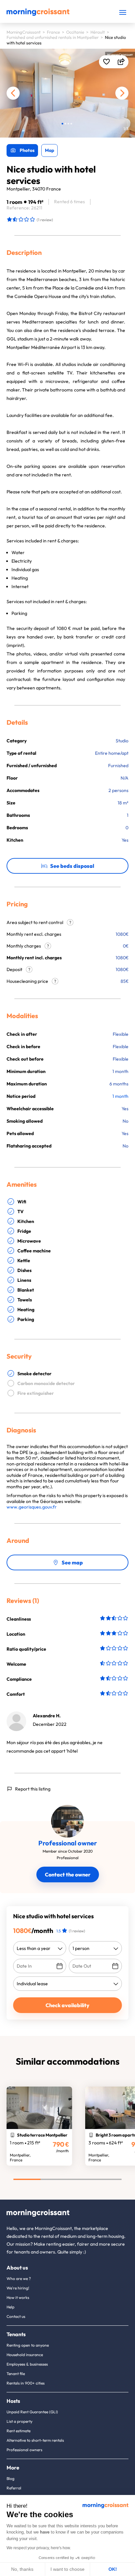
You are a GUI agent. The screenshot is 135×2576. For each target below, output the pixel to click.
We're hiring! (18, 2288)
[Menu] (123, 12)
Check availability (67, 2005)
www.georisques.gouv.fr (32, 1507)
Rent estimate (19, 2431)
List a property (19, 2421)
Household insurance (25, 2355)
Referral (14, 2488)
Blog (10, 2478)
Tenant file (16, 2374)
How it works (18, 2297)
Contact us (16, 2316)
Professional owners (24, 2450)
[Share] (121, 62)
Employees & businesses (27, 2364)
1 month (120, 1096)
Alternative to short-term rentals (35, 2440)
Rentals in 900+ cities (26, 2383)
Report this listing (33, 1789)
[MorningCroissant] (38, 14)
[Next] (122, 93)
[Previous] (13, 93)
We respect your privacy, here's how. (39, 2548)
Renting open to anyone (28, 2345)
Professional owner (68, 1843)
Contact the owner (68, 1874)
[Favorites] (106, 62)
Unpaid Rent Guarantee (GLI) (32, 2412)
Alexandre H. (47, 1716)
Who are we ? (19, 2279)
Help (10, 2307)
